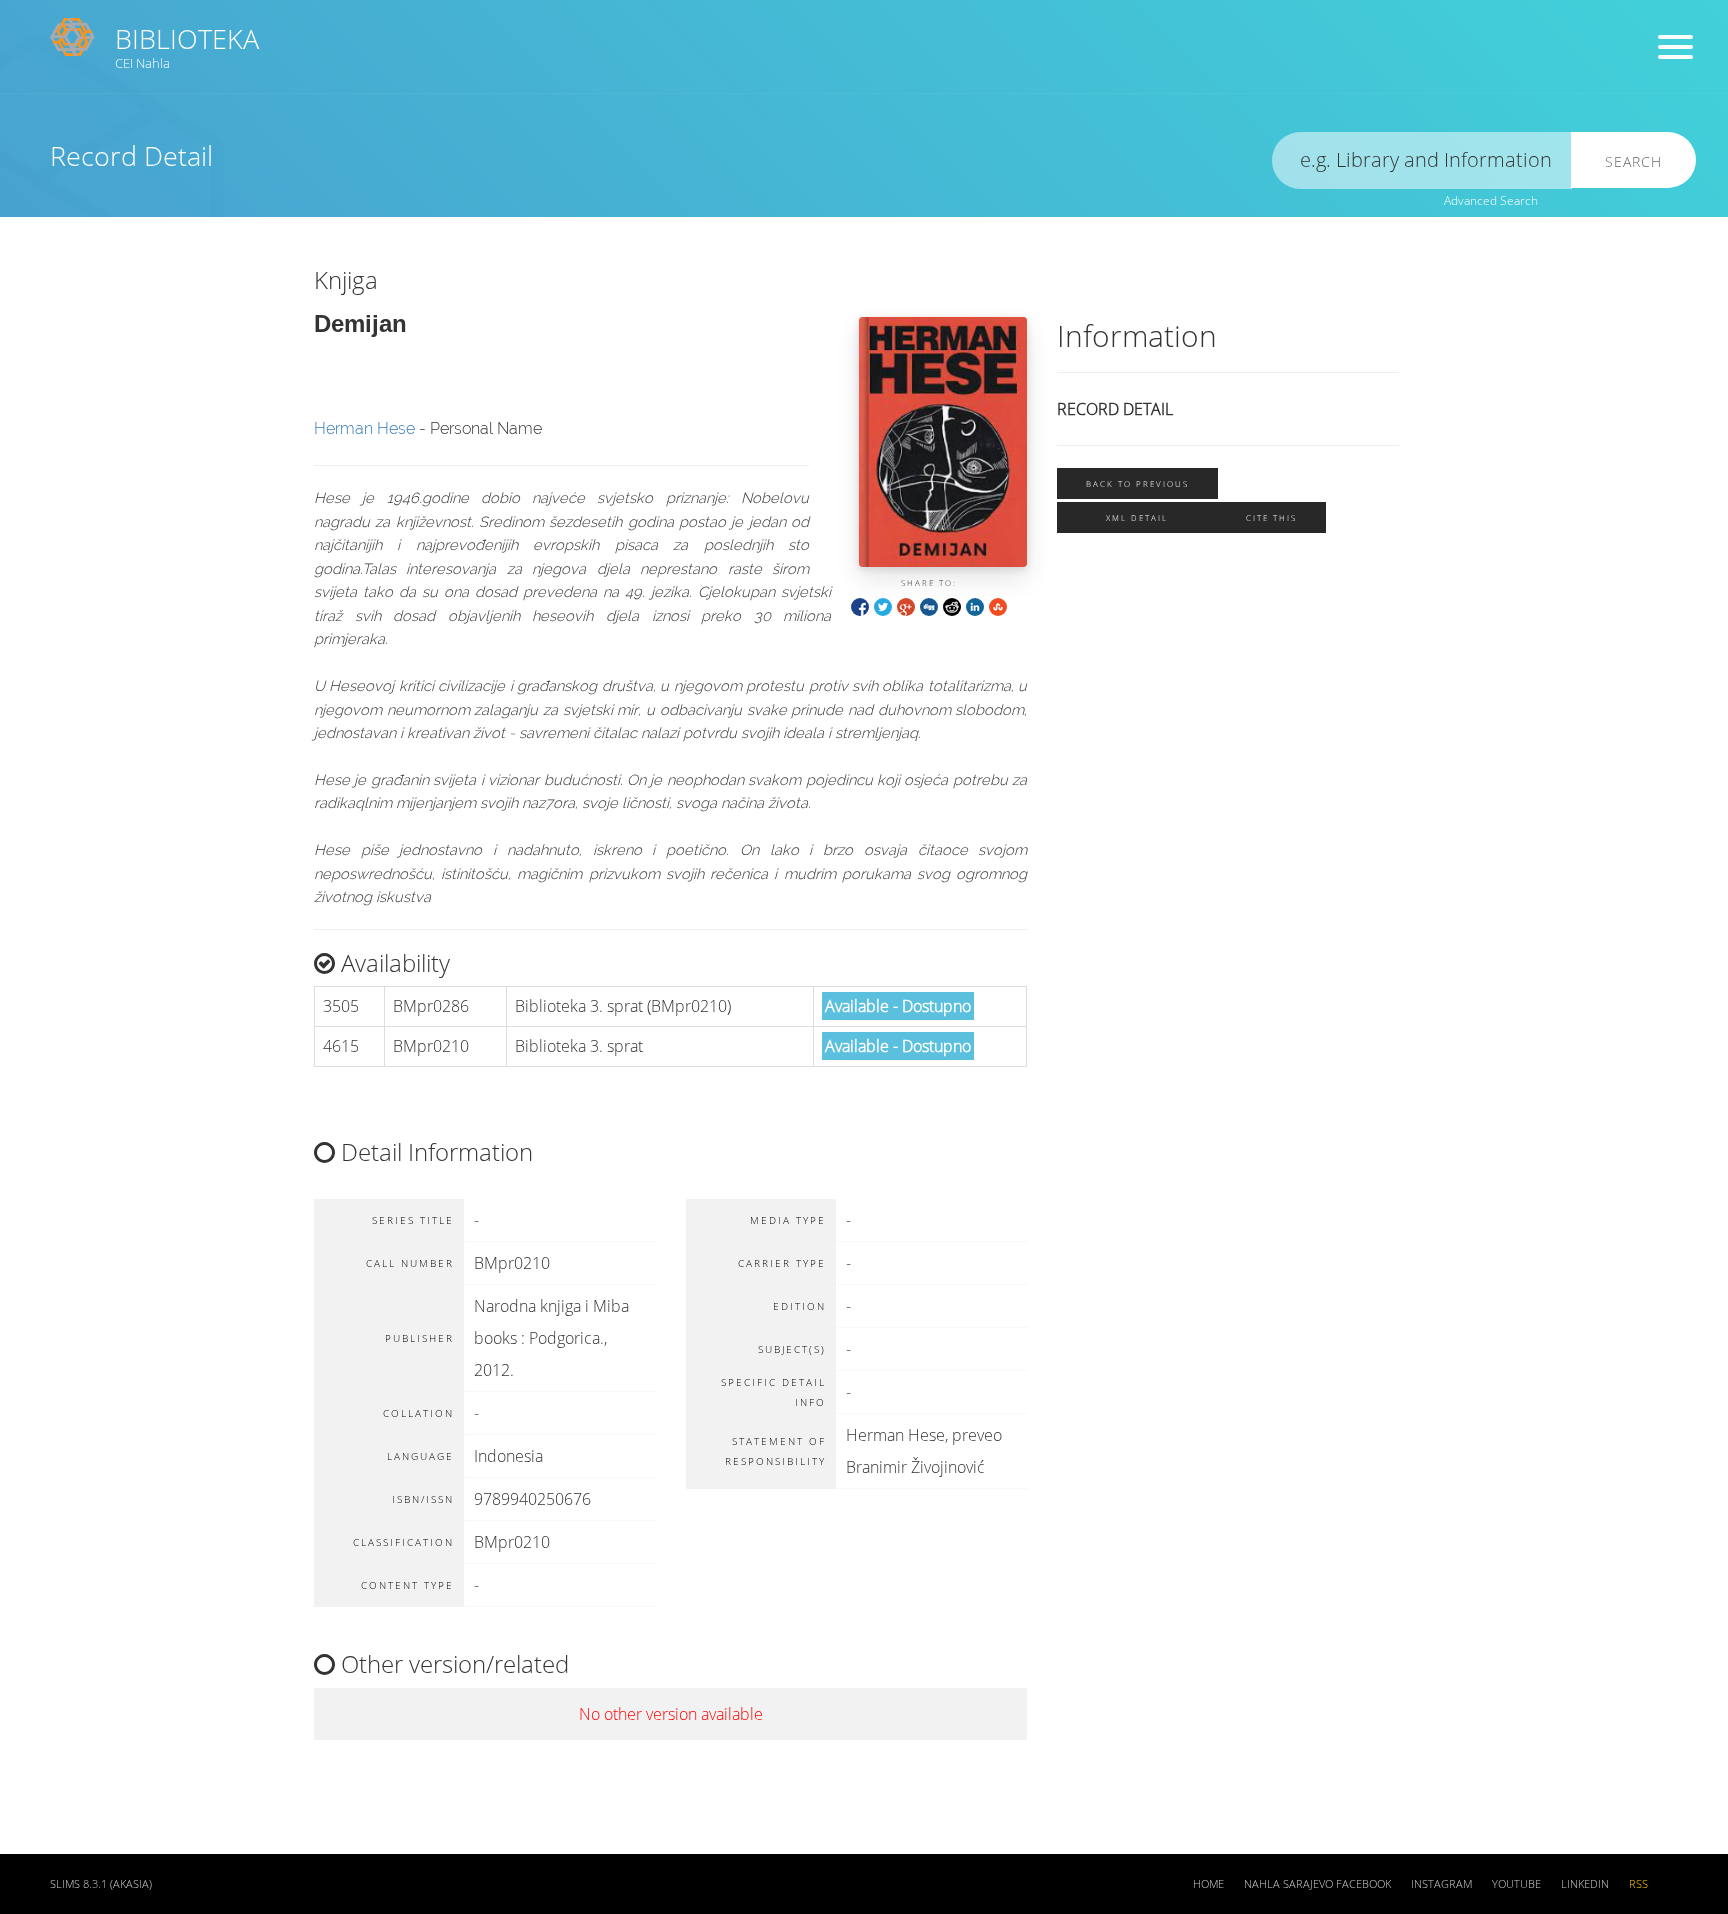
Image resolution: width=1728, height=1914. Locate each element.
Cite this (1271, 517)
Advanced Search (1491, 200)
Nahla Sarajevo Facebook (1317, 1884)
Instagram (1441, 1884)
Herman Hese (364, 428)
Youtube (1516, 1884)
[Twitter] (883, 605)
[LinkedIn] (975, 605)
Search (1633, 161)
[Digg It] (929, 605)
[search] (1422, 160)
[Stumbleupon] (998, 605)
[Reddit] (952, 605)
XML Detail (1137, 517)
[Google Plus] (906, 605)
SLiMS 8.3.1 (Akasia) (101, 1884)
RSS (1638, 1884)
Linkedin (1585, 1884)
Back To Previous (1137, 483)
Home (1208, 1884)
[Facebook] (860, 605)
